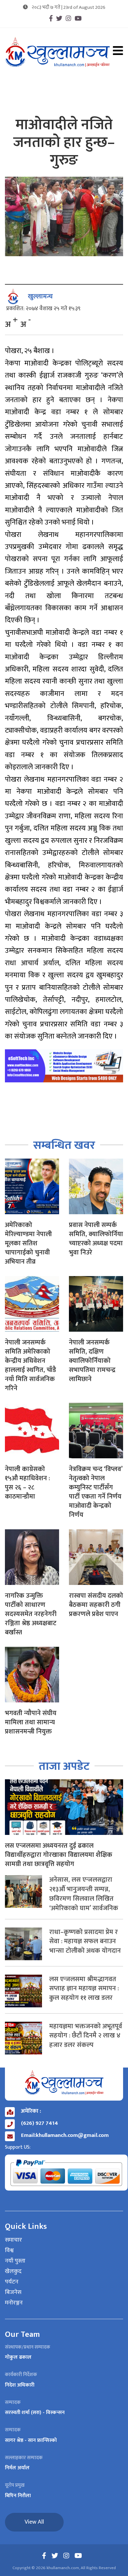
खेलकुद (13, 2272)
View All (34, 2522)
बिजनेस (13, 2293)
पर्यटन (12, 2282)
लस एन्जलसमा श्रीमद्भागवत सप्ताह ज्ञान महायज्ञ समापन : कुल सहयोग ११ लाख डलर (84, 1989)
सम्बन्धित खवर (64, 1145)
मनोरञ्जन (14, 2303)
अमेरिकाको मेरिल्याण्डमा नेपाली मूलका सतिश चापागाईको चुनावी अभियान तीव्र (28, 1243)
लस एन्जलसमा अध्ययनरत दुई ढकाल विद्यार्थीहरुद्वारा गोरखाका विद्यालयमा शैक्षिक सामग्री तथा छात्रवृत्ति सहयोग (59, 1855)
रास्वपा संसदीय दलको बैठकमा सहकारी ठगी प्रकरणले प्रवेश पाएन (96, 1605)
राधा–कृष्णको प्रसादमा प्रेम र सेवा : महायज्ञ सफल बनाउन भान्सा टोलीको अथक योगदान (85, 1942)
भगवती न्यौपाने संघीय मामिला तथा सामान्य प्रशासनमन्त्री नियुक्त (31, 1722)
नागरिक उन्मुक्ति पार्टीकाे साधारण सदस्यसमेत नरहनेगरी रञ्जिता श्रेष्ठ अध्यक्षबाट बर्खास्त (31, 1614)
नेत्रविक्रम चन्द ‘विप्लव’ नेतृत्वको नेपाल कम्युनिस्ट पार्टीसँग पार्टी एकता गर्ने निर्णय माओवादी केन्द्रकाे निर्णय (96, 1492)
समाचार (13, 2240)
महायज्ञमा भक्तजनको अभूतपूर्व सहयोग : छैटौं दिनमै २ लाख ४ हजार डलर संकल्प (86, 2036)
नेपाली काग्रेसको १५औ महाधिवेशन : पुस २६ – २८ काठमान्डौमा (27, 1483)
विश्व (9, 2251)
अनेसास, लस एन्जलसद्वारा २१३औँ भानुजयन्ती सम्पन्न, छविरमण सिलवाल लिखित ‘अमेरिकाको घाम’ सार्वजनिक (84, 1894)
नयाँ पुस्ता (15, 2261)
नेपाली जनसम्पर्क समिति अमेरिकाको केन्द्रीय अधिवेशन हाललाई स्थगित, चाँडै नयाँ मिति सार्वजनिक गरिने (31, 1365)
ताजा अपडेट (64, 1766)
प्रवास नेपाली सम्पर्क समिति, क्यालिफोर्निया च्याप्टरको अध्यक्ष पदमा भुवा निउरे (96, 1239)
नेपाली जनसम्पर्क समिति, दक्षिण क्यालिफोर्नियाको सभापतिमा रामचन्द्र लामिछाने (92, 1361)
